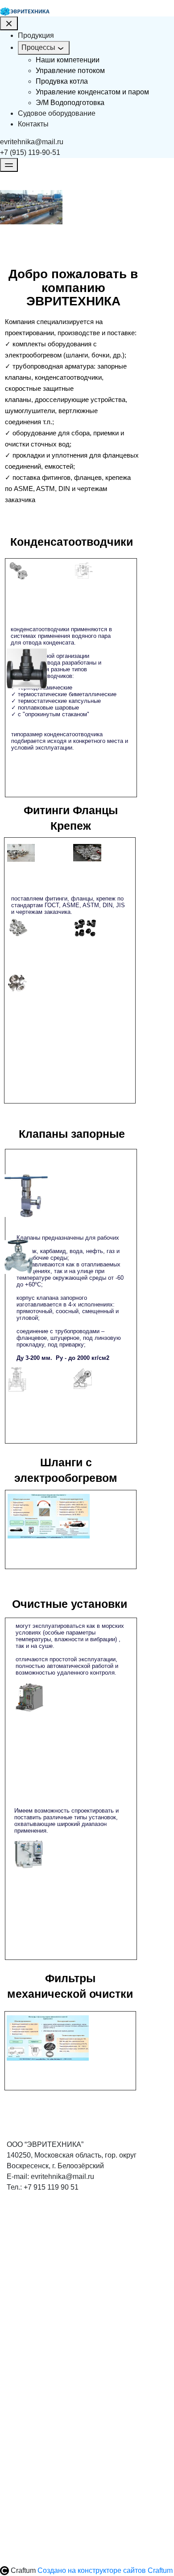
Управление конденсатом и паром (92, 92)
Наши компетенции (68, 60)
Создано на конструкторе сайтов (105, 2570)
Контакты (33, 124)
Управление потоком (70, 71)
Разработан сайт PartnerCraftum (72, 2265)
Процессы (38, 47)
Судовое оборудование (57, 113)
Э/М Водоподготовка (70, 103)
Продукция (36, 35)
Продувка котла (62, 81)
